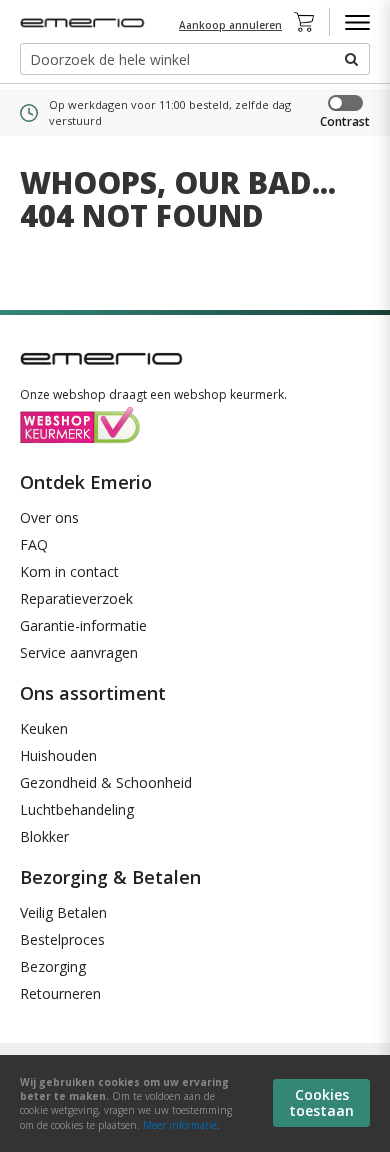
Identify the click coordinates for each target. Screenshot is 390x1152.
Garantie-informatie (83, 625)
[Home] (85, 22)
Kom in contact (69, 571)
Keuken (44, 728)
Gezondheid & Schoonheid (106, 782)
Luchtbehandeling (77, 809)
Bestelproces (62, 939)
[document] (195, 1103)
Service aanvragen (79, 652)
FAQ (34, 544)
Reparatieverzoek (76, 598)
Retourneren (60, 993)
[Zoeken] (350, 59)
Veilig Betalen (63, 912)
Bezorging (53, 966)
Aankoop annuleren (230, 25)
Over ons (49, 517)
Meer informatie (180, 1125)
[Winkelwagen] (310, 22)
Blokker (44, 836)
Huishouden (58, 755)
